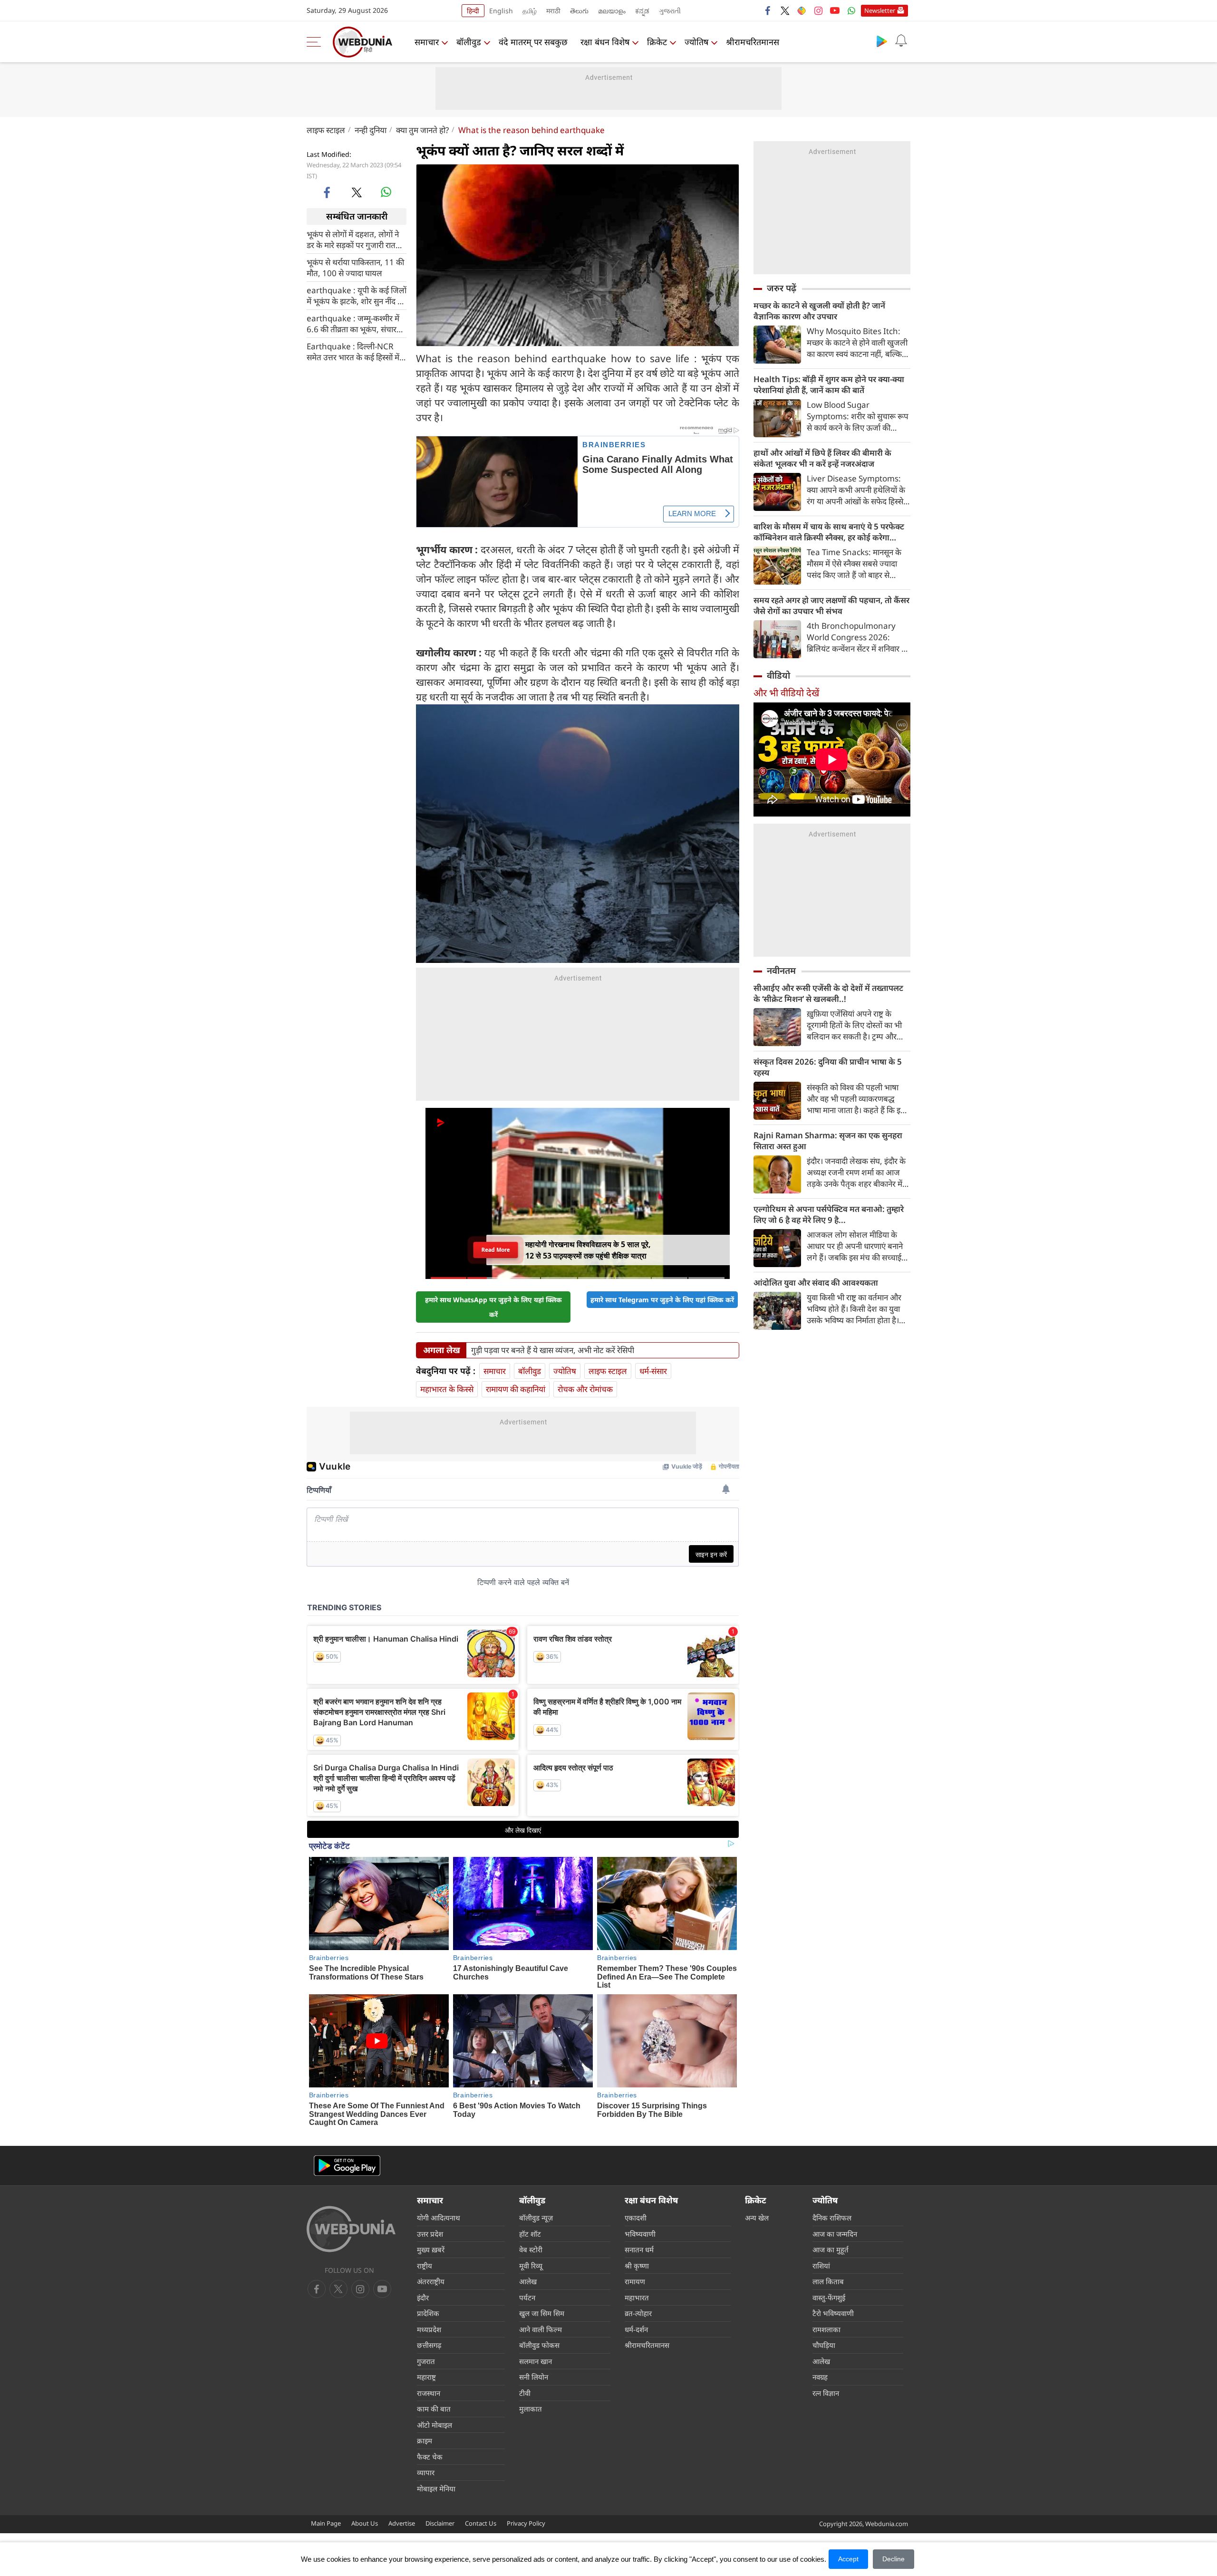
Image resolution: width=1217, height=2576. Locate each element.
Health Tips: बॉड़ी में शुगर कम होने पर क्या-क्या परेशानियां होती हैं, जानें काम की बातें (829, 384)
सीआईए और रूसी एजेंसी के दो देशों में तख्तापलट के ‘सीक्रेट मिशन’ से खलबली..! (828, 993)
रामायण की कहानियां (516, 1389)
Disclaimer (440, 2523)
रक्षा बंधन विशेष (605, 42)
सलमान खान (536, 2361)
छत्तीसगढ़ (429, 2345)
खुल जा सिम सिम (542, 2313)
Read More (496, 1250)
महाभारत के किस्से (447, 1389)
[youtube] (835, 10)
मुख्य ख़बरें (431, 2249)
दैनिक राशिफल (832, 2218)
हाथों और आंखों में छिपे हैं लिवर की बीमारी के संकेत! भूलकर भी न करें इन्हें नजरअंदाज (822, 458)
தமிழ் (530, 11)
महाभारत (637, 2297)
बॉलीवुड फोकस (539, 2345)
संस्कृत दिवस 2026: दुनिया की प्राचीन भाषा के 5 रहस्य (828, 1067)
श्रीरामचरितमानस (753, 42)
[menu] (316, 42)
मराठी (553, 11)
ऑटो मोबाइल (435, 2425)
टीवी (525, 2393)
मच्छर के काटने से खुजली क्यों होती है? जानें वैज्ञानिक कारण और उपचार (819, 311)
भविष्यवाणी (640, 2234)
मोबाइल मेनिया (436, 2489)
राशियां (821, 2266)
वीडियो (778, 675)
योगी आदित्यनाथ (439, 2218)
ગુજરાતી (670, 11)
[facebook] (768, 10)
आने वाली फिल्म (541, 2329)
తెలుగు (579, 11)
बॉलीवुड (469, 42)
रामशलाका (826, 2329)
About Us (365, 2523)
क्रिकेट (657, 42)
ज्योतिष (696, 42)
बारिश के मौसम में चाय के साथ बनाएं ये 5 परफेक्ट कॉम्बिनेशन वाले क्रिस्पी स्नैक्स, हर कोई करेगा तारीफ (829, 532)
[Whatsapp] (851, 10)
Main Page (326, 2523)
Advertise (402, 2523)
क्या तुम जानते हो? (422, 130)
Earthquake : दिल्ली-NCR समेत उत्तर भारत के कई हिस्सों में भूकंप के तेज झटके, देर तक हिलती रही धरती (353, 351)
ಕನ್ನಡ (642, 11)
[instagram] (818, 10)
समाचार (427, 42)
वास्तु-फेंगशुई (829, 2297)
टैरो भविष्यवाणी (833, 2313)
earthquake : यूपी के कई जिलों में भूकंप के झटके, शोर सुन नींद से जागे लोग (357, 295)
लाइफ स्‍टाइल (326, 130)
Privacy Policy (526, 2523)
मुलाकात (531, 2409)
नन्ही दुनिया (371, 130)
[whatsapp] (386, 192)
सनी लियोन (534, 2377)
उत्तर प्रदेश (430, 2234)
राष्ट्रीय (425, 2266)
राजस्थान (429, 2393)
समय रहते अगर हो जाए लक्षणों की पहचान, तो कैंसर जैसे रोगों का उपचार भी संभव (831, 606)
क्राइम (425, 2441)
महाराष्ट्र (426, 2377)
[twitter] (785, 10)
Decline (893, 2559)
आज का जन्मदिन (835, 2234)
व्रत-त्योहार (638, 2313)
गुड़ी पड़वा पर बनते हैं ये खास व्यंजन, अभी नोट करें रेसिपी (553, 1350)
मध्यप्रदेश (429, 2329)
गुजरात (426, 2361)
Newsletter (880, 10)
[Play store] (882, 41)
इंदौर (423, 2297)
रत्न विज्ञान (826, 2393)
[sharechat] (802, 10)
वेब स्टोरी (531, 2249)
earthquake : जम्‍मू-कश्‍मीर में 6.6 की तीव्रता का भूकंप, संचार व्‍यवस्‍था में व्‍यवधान (353, 323)
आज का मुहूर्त (831, 2249)
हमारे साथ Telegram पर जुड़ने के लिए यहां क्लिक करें (662, 1300)
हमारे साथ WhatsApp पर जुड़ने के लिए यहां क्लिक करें (493, 1307)
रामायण (635, 2281)
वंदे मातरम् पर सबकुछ (533, 42)
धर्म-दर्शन (636, 2329)
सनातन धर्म (639, 2249)
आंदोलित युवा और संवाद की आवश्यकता (816, 1283)
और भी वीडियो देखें (786, 693)
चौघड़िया (824, 2345)
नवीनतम (781, 971)
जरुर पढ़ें (782, 288)
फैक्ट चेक (430, 2457)
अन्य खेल (757, 2218)
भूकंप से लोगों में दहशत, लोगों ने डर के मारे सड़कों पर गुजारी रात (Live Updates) (353, 239)
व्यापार (426, 2472)
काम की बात (434, 2409)
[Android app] (347, 2166)
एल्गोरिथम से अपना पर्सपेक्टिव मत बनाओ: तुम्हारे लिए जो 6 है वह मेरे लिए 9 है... (829, 1214)
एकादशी (636, 2218)
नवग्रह (820, 2377)
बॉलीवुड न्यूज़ (536, 2218)
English (501, 11)
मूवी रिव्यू (531, 2266)
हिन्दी (473, 11)
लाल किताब (828, 2281)
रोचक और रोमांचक (585, 1389)
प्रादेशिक (428, 2313)
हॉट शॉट (530, 2234)
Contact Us (481, 2523)
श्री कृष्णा (637, 2266)
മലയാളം (612, 11)
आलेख (528, 2281)
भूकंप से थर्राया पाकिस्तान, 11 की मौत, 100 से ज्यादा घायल (355, 267)
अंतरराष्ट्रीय (431, 2281)
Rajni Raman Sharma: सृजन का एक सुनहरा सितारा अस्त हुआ (828, 1141)
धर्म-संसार (653, 1371)
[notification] (901, 41)
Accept (848, 2559)
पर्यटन (527, 2297)
